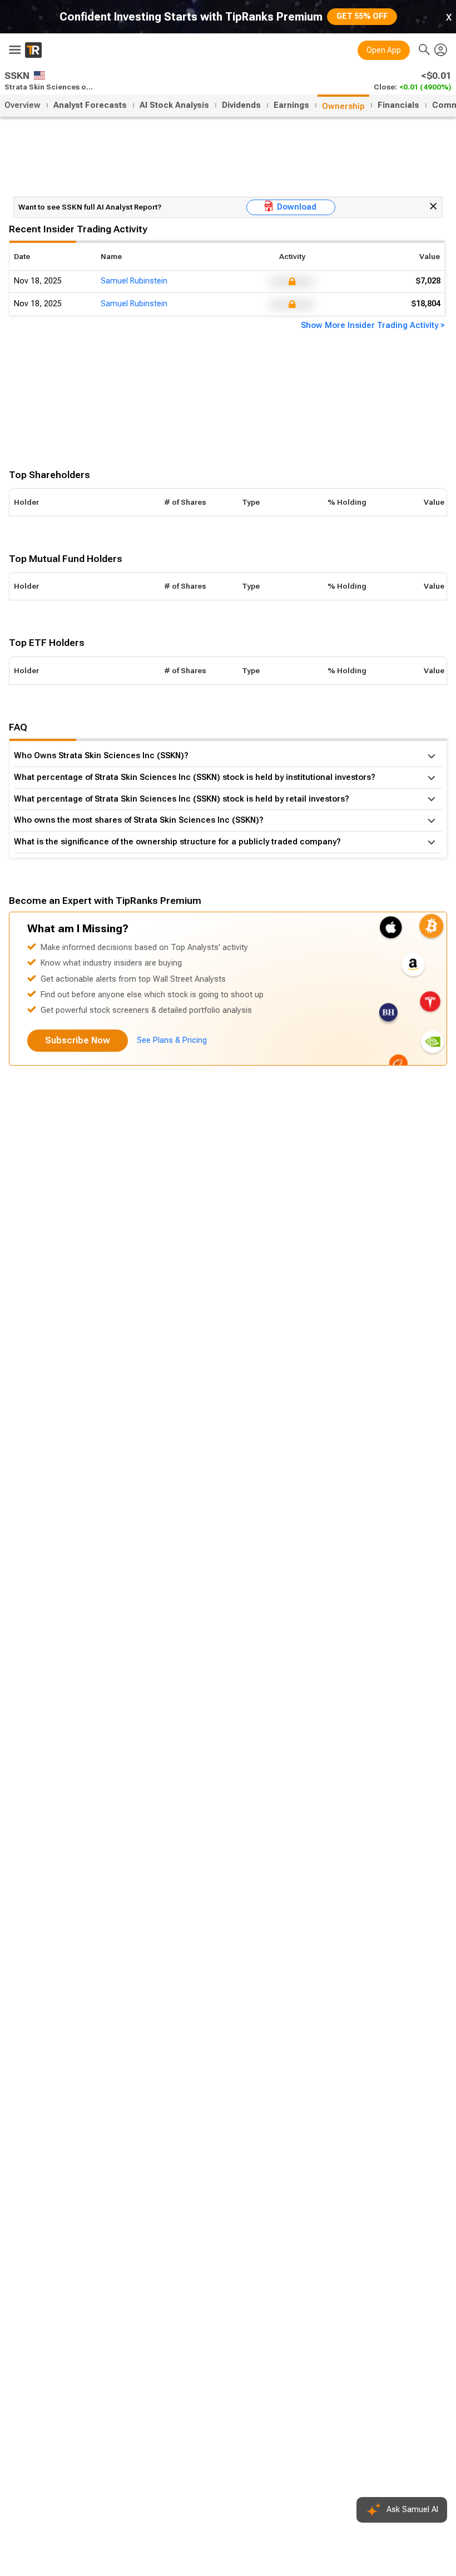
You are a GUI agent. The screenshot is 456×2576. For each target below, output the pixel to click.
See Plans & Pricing (172, 1040)
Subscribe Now (78, 1040)
